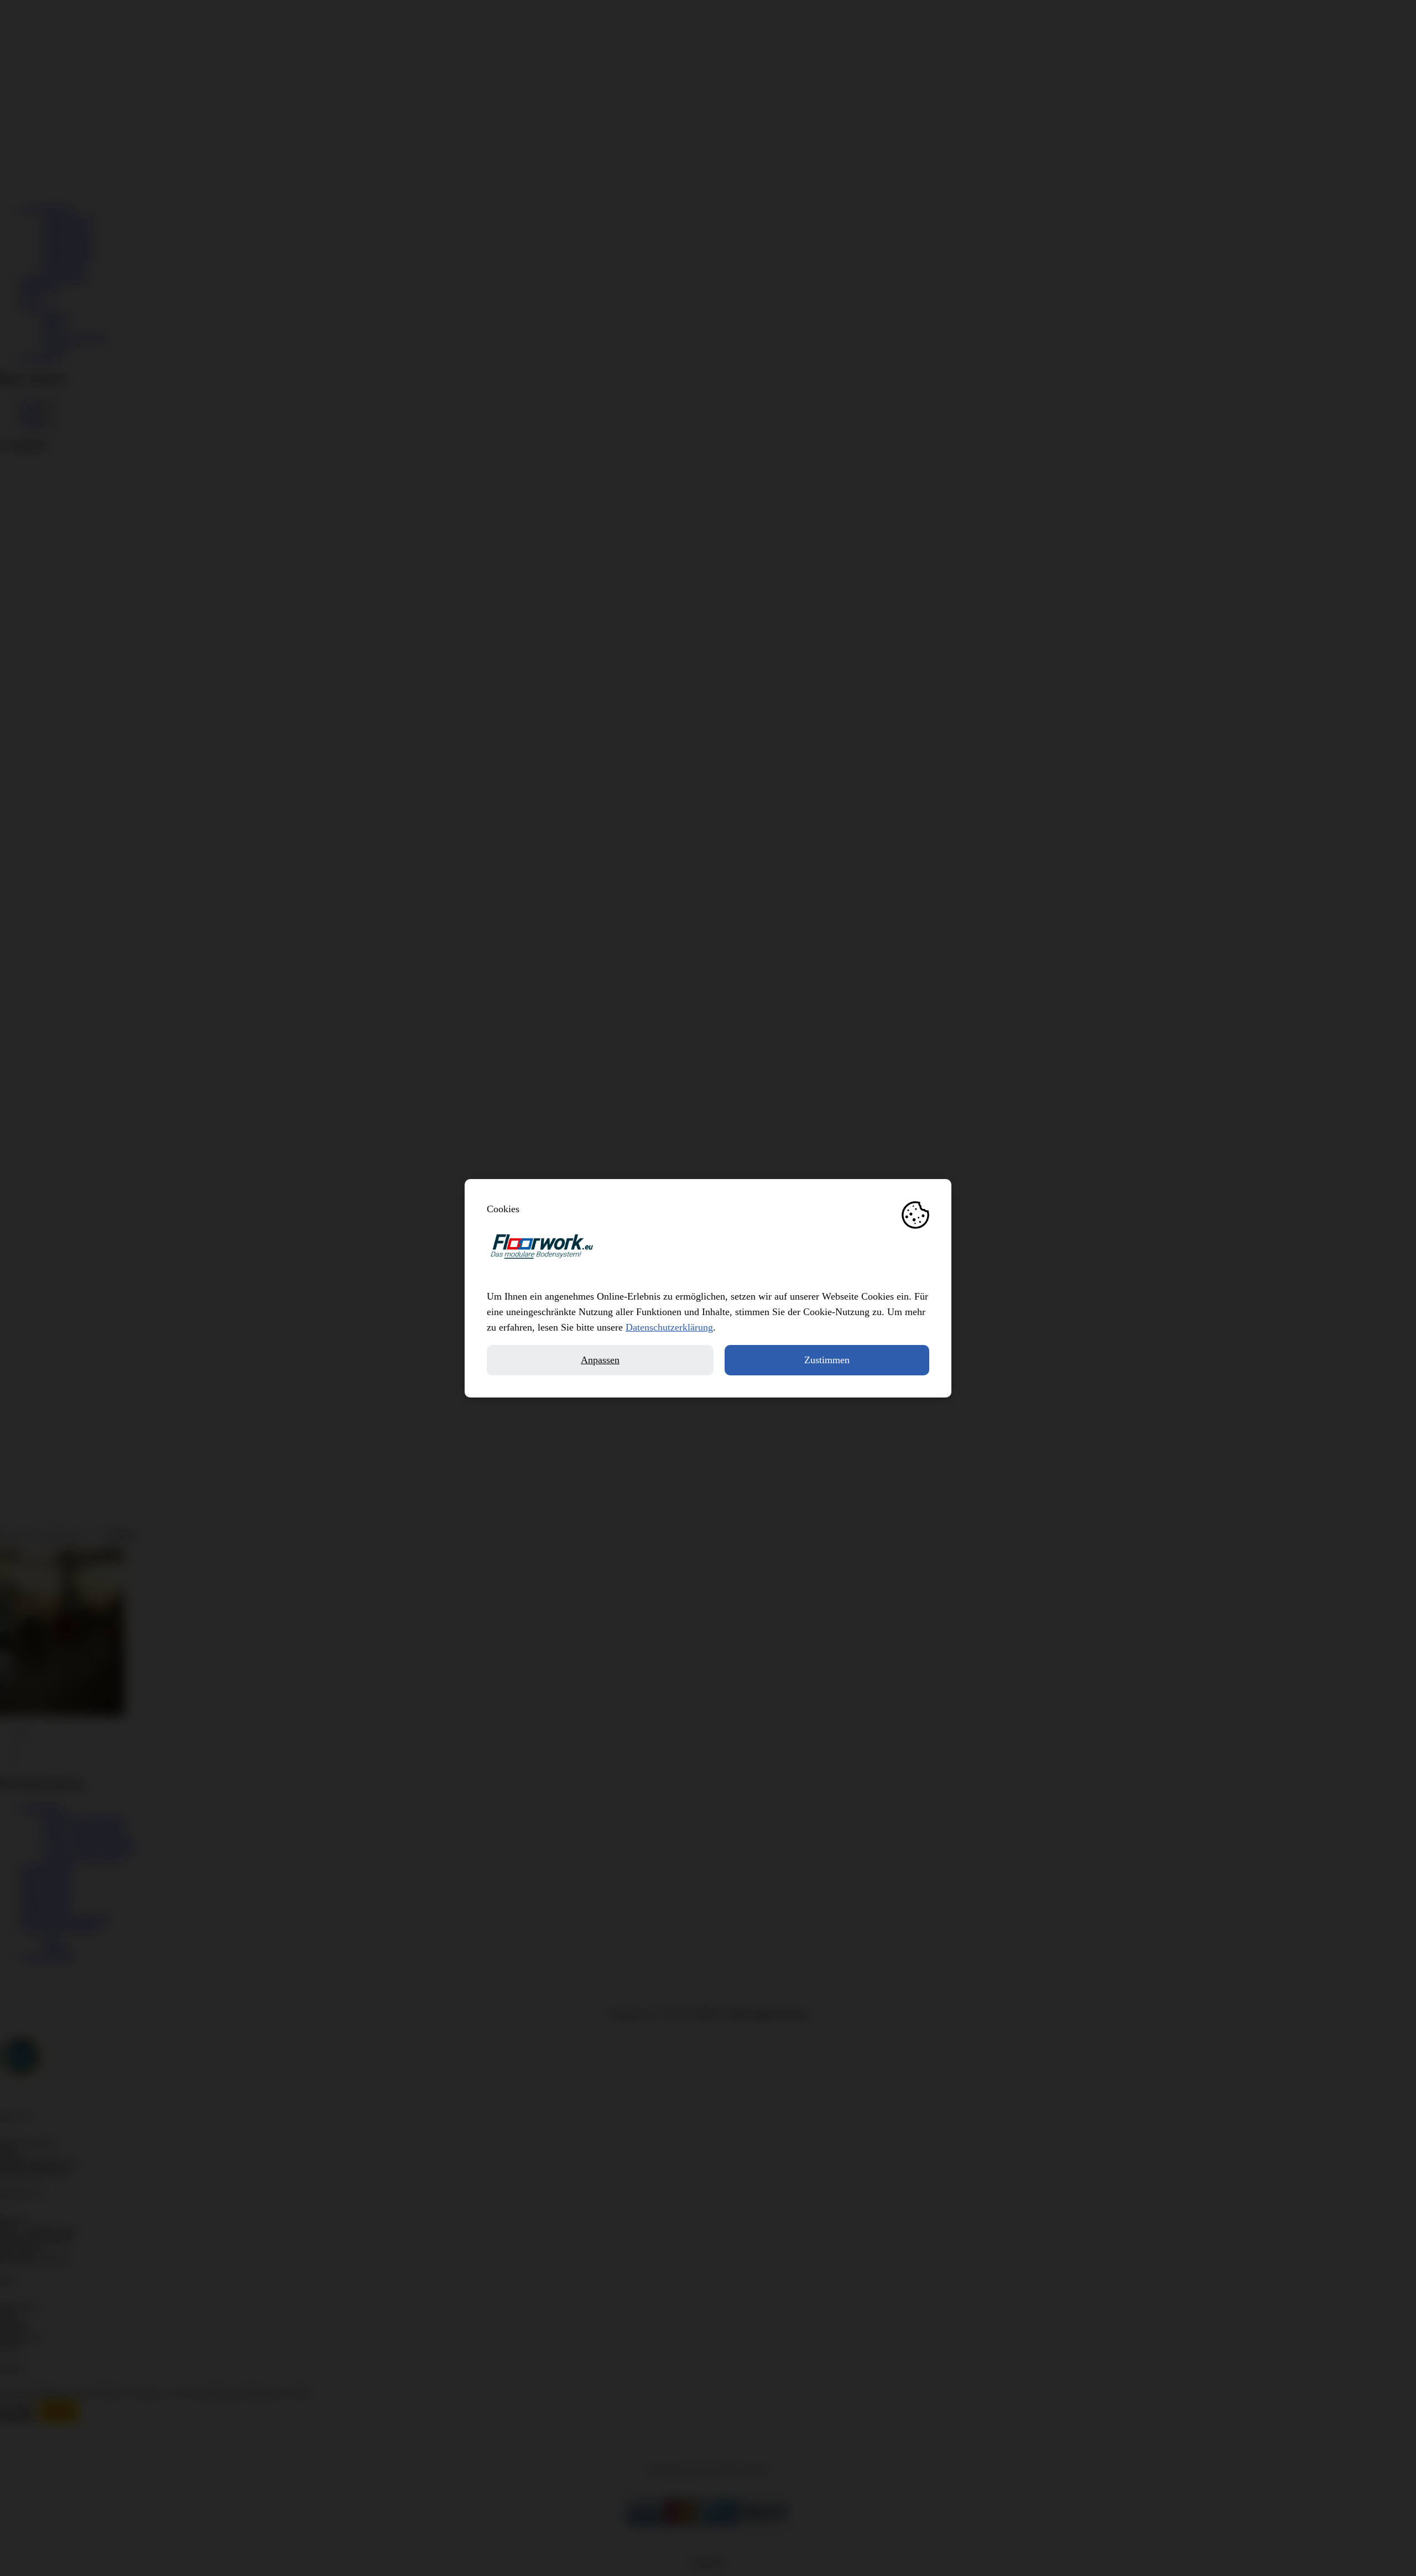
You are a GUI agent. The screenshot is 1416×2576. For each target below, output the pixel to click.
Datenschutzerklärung (669, 1327)
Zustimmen (827, 1360)
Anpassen (600, 1360)
